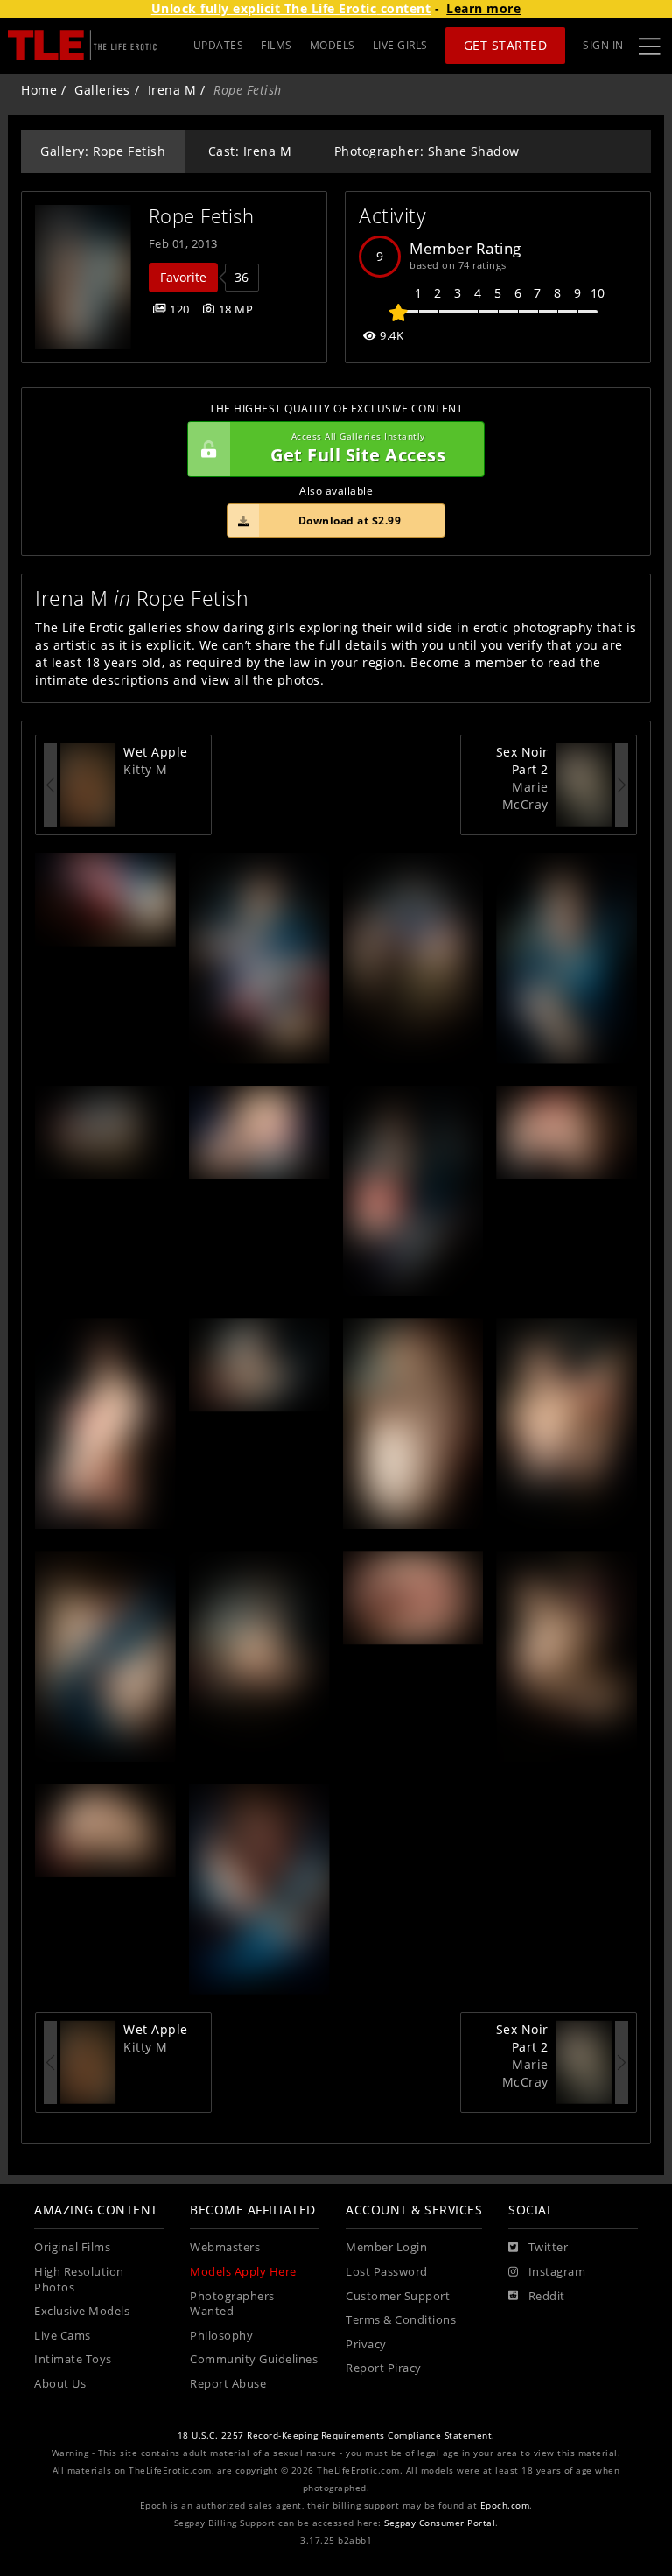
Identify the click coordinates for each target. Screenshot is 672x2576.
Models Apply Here (243, 2272)
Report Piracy (384, 2368)
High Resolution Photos (79, 2280)
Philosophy (221, 2336)
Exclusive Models (82, 2311)
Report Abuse (228, 2384)
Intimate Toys (73, 2359)
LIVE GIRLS (400, 45)
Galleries (102, 90)
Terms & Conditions (401, 2320)
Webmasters (225, 2247)
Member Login (386, 2247)
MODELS (332, 45)
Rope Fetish (202, 216)
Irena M (172, 90)
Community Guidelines (254, 2359)
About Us (60, 2384)
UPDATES (219, 45)
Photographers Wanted (232, 2304)
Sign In (603, 45)
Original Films (72, 2247)
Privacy (366, 2344)
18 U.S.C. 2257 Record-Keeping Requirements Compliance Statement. (336, 2435)
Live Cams (63, 2336)
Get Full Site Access (358, 449)
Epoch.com (505, 2506)
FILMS (276, 45)
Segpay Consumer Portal (440, 2523)
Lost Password (387, 2272)
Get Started (506, 45)
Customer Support (398, 2296)
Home (39, 90)
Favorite (183, 277)
